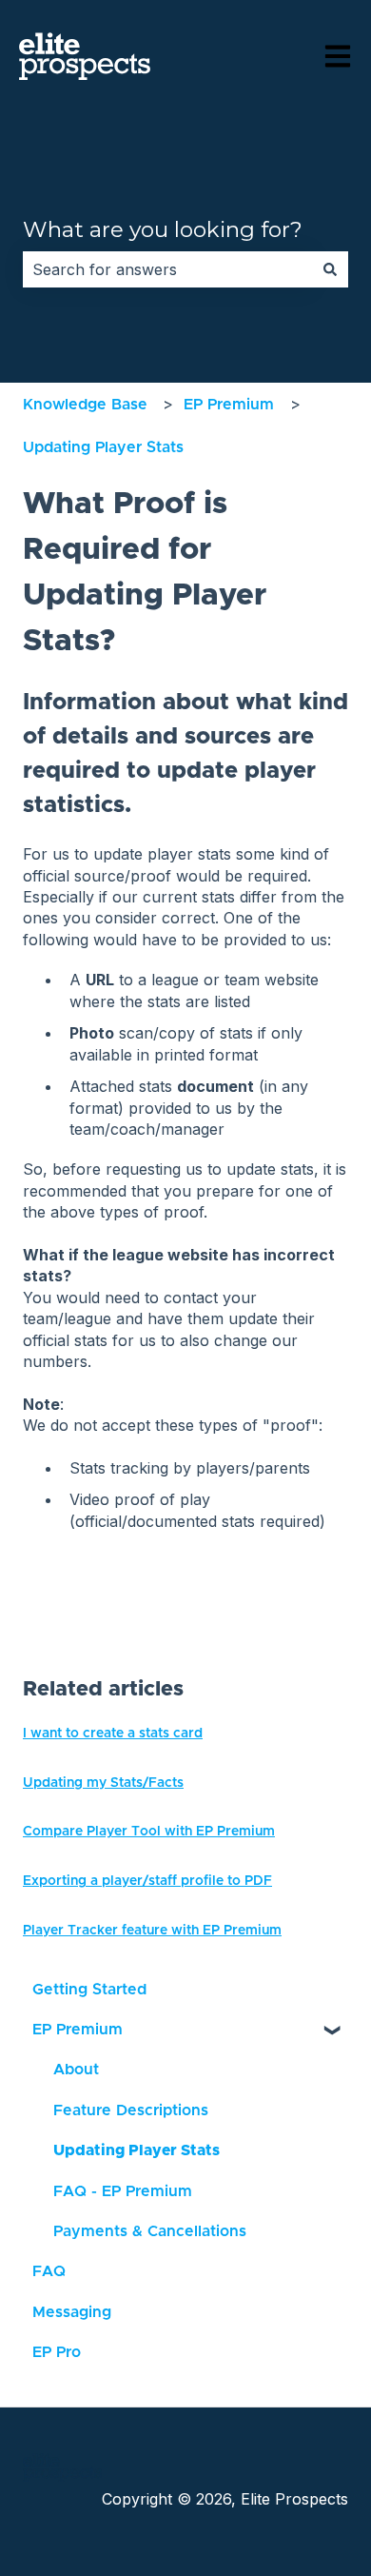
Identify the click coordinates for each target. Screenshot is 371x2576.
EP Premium (229, 405)
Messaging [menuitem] (72, 2312)
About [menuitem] (76, 2070)
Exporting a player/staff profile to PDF (147, 1881)
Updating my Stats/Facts (103, 1783)
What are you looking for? (163, 229)
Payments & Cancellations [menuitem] (150, 2231)
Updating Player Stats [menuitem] (137, 2150)
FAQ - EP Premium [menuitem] (123, 2191)
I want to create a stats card (113, 1734)
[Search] (330, 269)
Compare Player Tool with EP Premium (149, 1832)
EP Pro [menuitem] (57, 2352)
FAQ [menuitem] (49, 2271)
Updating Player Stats (103, 447)
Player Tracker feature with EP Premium (152, 1931)
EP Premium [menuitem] (78, 2030)
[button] (333, 2031)
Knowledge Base (85, 405)
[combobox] (167, 269)
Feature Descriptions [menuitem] (131, 2110)
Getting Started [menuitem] (89, 1990)
